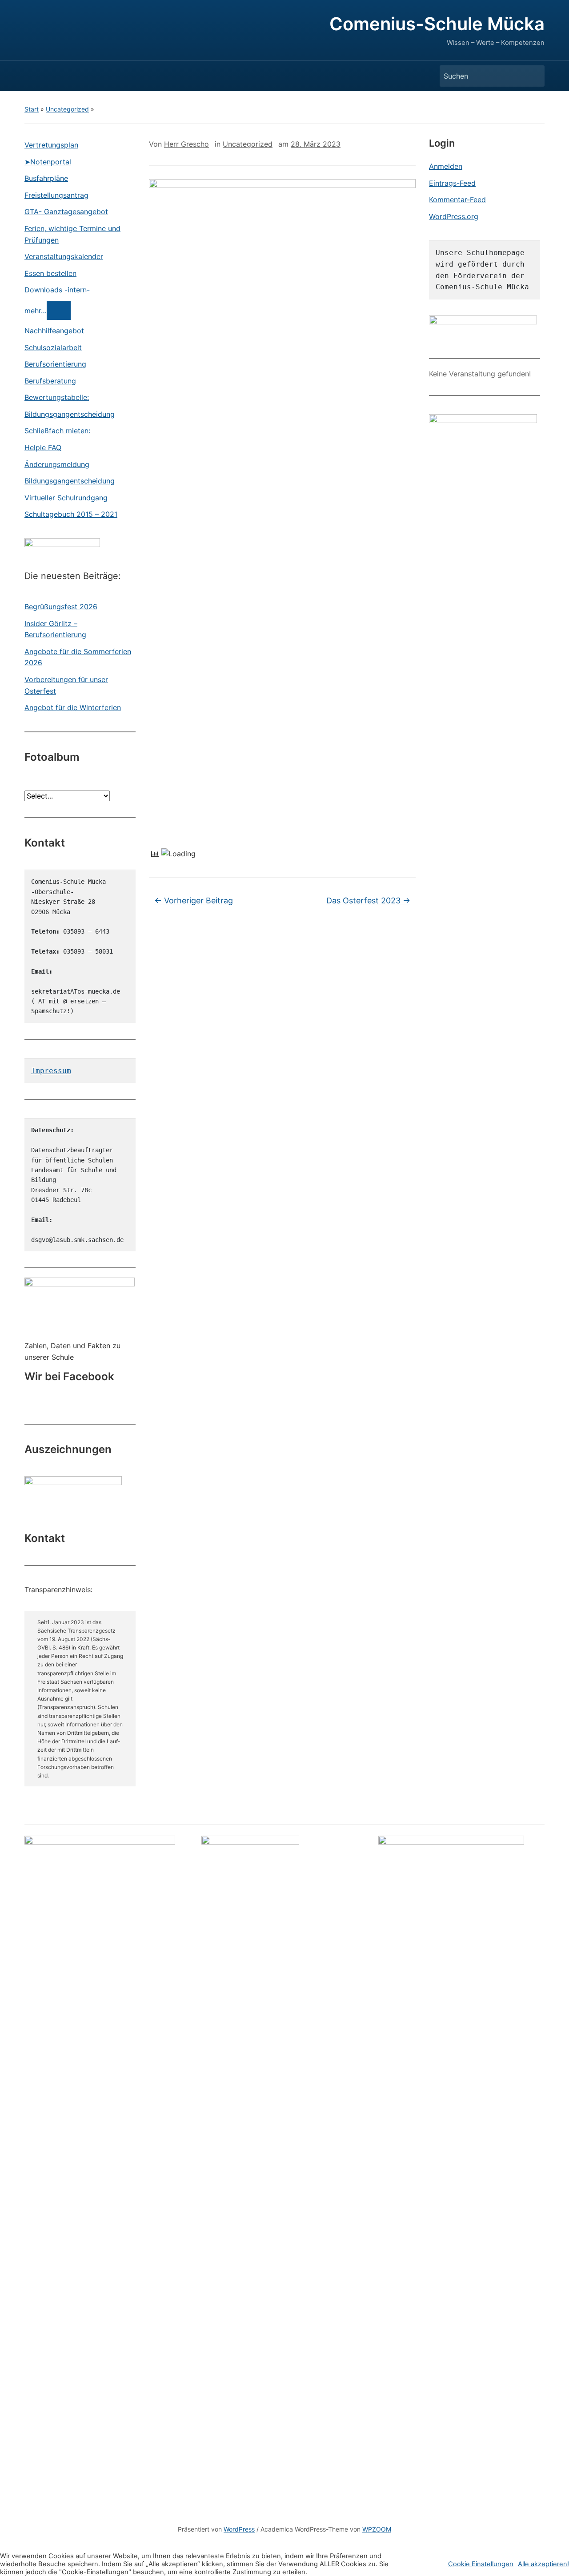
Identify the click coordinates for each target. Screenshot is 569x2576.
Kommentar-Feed (457, 200)
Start (32, 109)
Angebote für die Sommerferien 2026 (78, 657)
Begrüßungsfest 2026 (61, 607)
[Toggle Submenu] (59, 311)
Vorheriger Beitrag (194, 901)
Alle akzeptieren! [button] (543, 2564)
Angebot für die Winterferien (73, 707)
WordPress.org (454, 216)
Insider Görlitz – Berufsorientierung (55, 629)
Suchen (533, 76)
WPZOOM (377, 2529)
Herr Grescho (186, 144)
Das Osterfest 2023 (368, 901)
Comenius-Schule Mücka (437, 24)
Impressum (51, 1071)
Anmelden (446, 166)
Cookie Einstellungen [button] (481, 2564)
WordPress (239, 2529)
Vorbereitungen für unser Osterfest (66, 685)
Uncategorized (67, 109)
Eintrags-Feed (452, 183)
